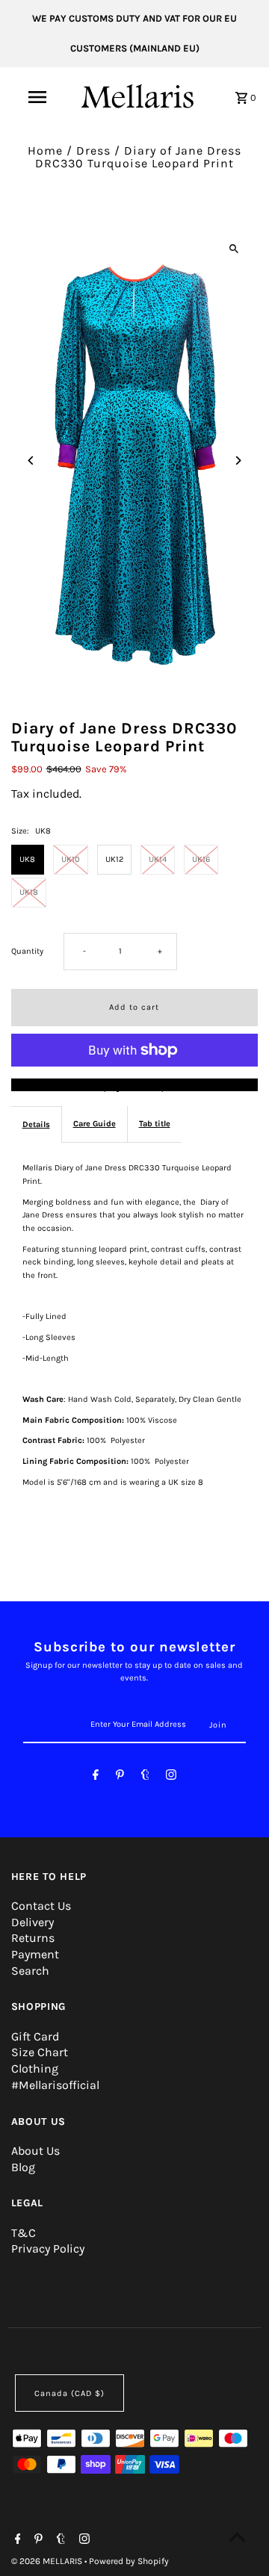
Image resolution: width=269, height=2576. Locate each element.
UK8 (27, 859)
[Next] (237, 460)
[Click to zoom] (234, 248)
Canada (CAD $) (69, 2393)
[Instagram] (171, 1777)
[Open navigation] (37, 97)
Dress (93, 150)
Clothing (35, 2068)
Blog (23, 2167)
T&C (24, 2233)
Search (30, 1971)
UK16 (201, 859)
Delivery (33, 1922)
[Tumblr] (145, 1777)
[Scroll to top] (237, 2537)
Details (36, 1124)
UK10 (71, 859)
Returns (33, 1938)
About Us (35, 2151)
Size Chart (40, 2052)
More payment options (134, 1085)
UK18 (29, 892)
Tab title (155, 1124)
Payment (35, 1954)
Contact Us (41, 1906)
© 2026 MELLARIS (48, 2561)
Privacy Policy (48, 2248)
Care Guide (95, 1124)
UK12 (114, 859)
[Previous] (32, 460)
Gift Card (35, 2036)
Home (45, 150)
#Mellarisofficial (55, 2085)
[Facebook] (96, 1777)
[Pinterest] (120, 1777)
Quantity (27, 951)
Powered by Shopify (129, 2561)
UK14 (158, 859)
